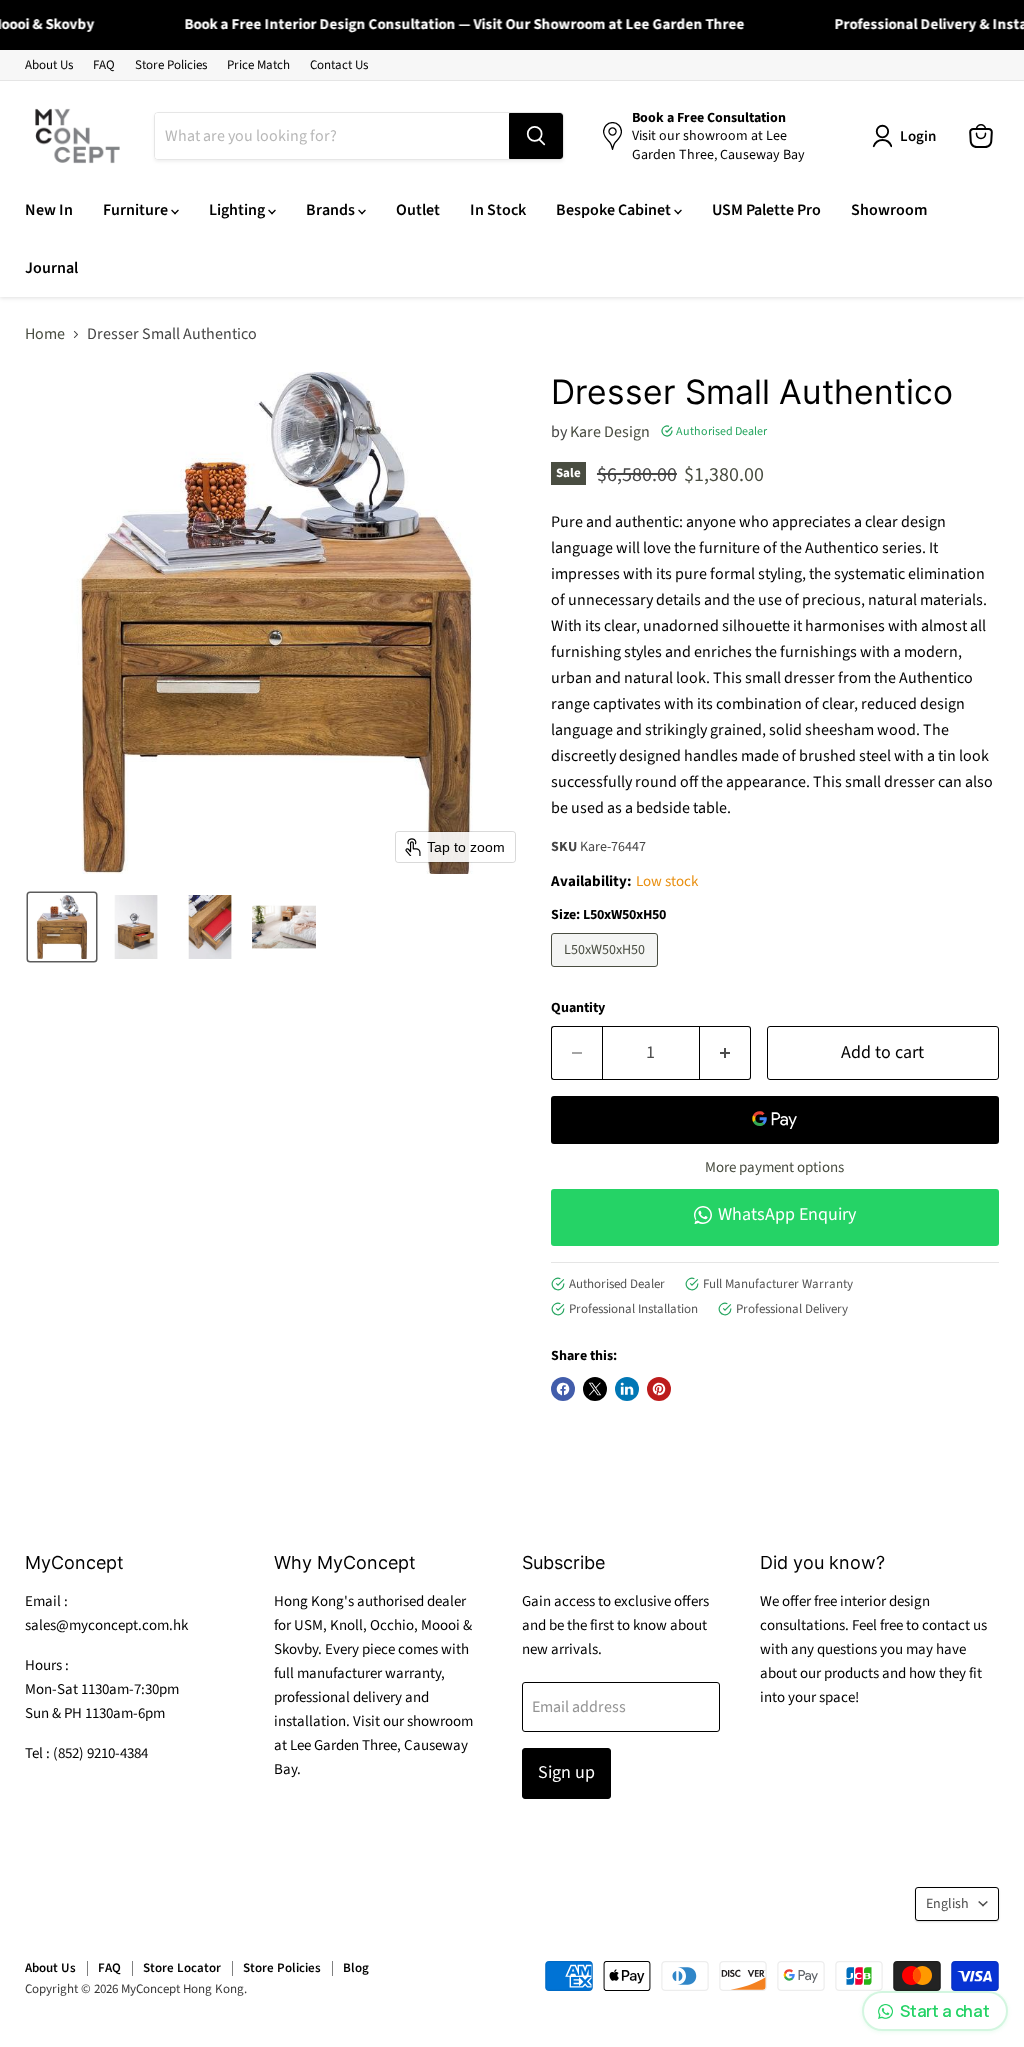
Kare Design (610, 432)
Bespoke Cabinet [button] (615, 210)
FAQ (104, 65)
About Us (49, 65)
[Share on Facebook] (563, 1389)
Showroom (889, 210)
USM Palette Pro (766, 210)
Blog (356, 1968)
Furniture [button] (137, 210)
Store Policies (171, 65)
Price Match (258, 65)
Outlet (418, 210)
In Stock (498, 210)
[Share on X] (595, 1389)
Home (45, 334)
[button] (62, 927)
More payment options (774, 1167)
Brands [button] (332, 210)
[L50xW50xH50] (607, 972)
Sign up (566, 1772)
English (947, 1904)
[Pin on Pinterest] (659, 1389)
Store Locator (182, 1968)
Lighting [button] (238, 210)
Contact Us (339, 65)
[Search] (536, 136)
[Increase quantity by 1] (725, 1053)
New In (49, 210)
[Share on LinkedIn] (627, 1389)
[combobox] (332, 136)
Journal (51, 268)
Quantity (578, 1008)
